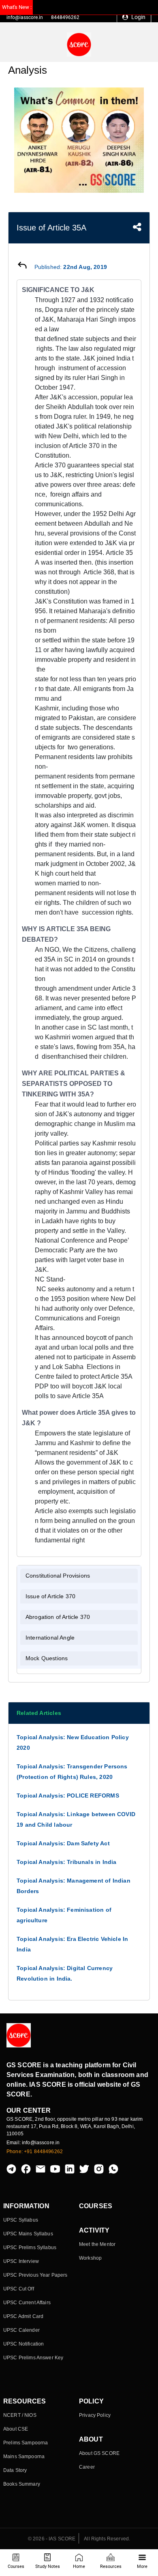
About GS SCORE (99, 2453)
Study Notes (48, 2566)
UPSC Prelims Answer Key (33, 2358)
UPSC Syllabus (21, 2220)
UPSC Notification (23, 2344)
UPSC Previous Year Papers (35, 2275)
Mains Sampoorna (24, 2457)
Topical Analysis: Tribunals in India (66, 1862)
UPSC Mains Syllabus (28, 2234)
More (142, 2566)
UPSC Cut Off (19, 2289)
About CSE (16, 2429)
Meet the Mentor (97, 2244)
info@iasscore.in (25, 17)
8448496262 (65, 17)
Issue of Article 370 (50, 1596)
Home (79, 2566)
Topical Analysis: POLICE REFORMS (68, 1796)
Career (87, 2467)
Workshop (90, 2258)
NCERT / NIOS (20, 2415)
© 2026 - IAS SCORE (52, 2539)
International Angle (50, 1638)
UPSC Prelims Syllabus (30, 2248)
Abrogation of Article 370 (58, 1617)
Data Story (15, 2470)
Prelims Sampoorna (26, 2443)
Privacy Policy (95, 2415)
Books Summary (22, 2484)
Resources (111, 2566)
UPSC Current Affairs (27, 2303)
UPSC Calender (21, 2330)
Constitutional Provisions (58, 1576)
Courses (16, 2566)
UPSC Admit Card (23, 2316)
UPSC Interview (21, 2261)
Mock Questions (47, 1658)
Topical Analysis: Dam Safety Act (63, 1843)
